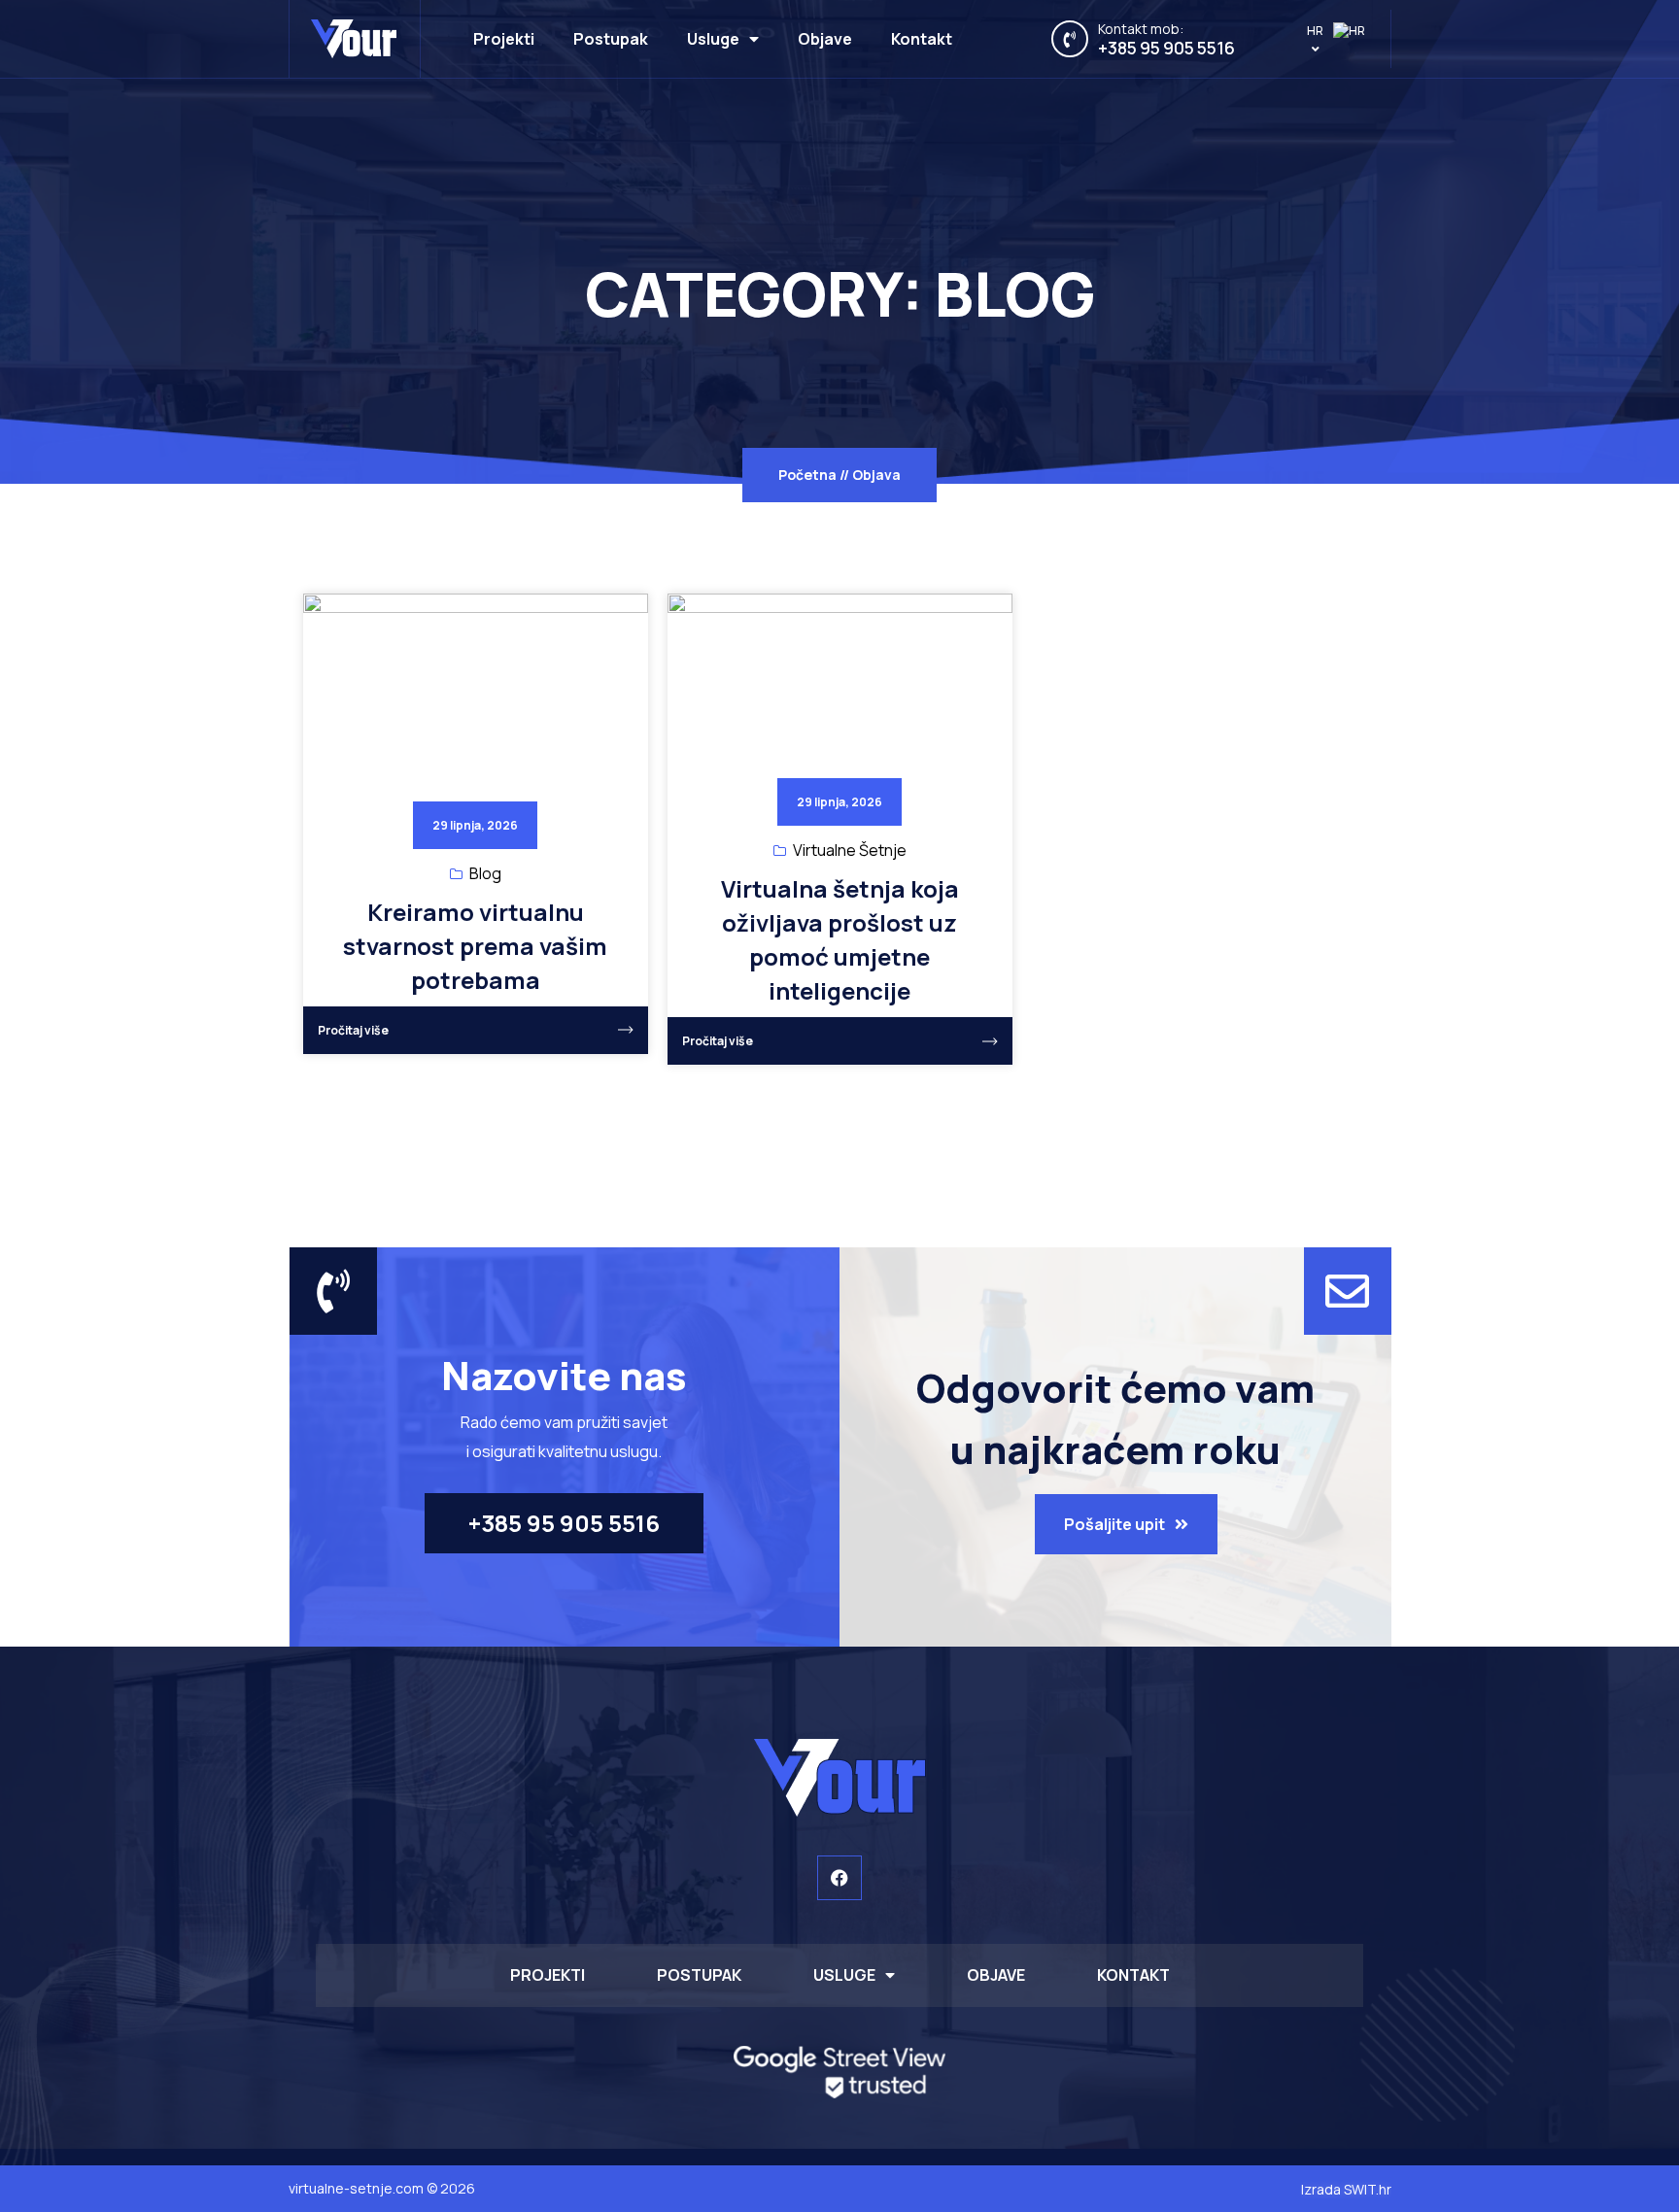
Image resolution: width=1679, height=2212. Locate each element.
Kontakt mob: (1141, 29)
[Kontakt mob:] (1070, 39)
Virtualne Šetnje (850, 850)
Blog (485, 873)
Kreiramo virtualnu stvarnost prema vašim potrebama (475, 946)
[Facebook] (839, 1878)
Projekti (504, 39)
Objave (825, 39)
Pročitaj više (353, 1030)
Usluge (713, 39)
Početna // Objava (839, 475)
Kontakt (922, 39)
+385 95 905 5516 (1166, 48)
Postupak (611, 39)
